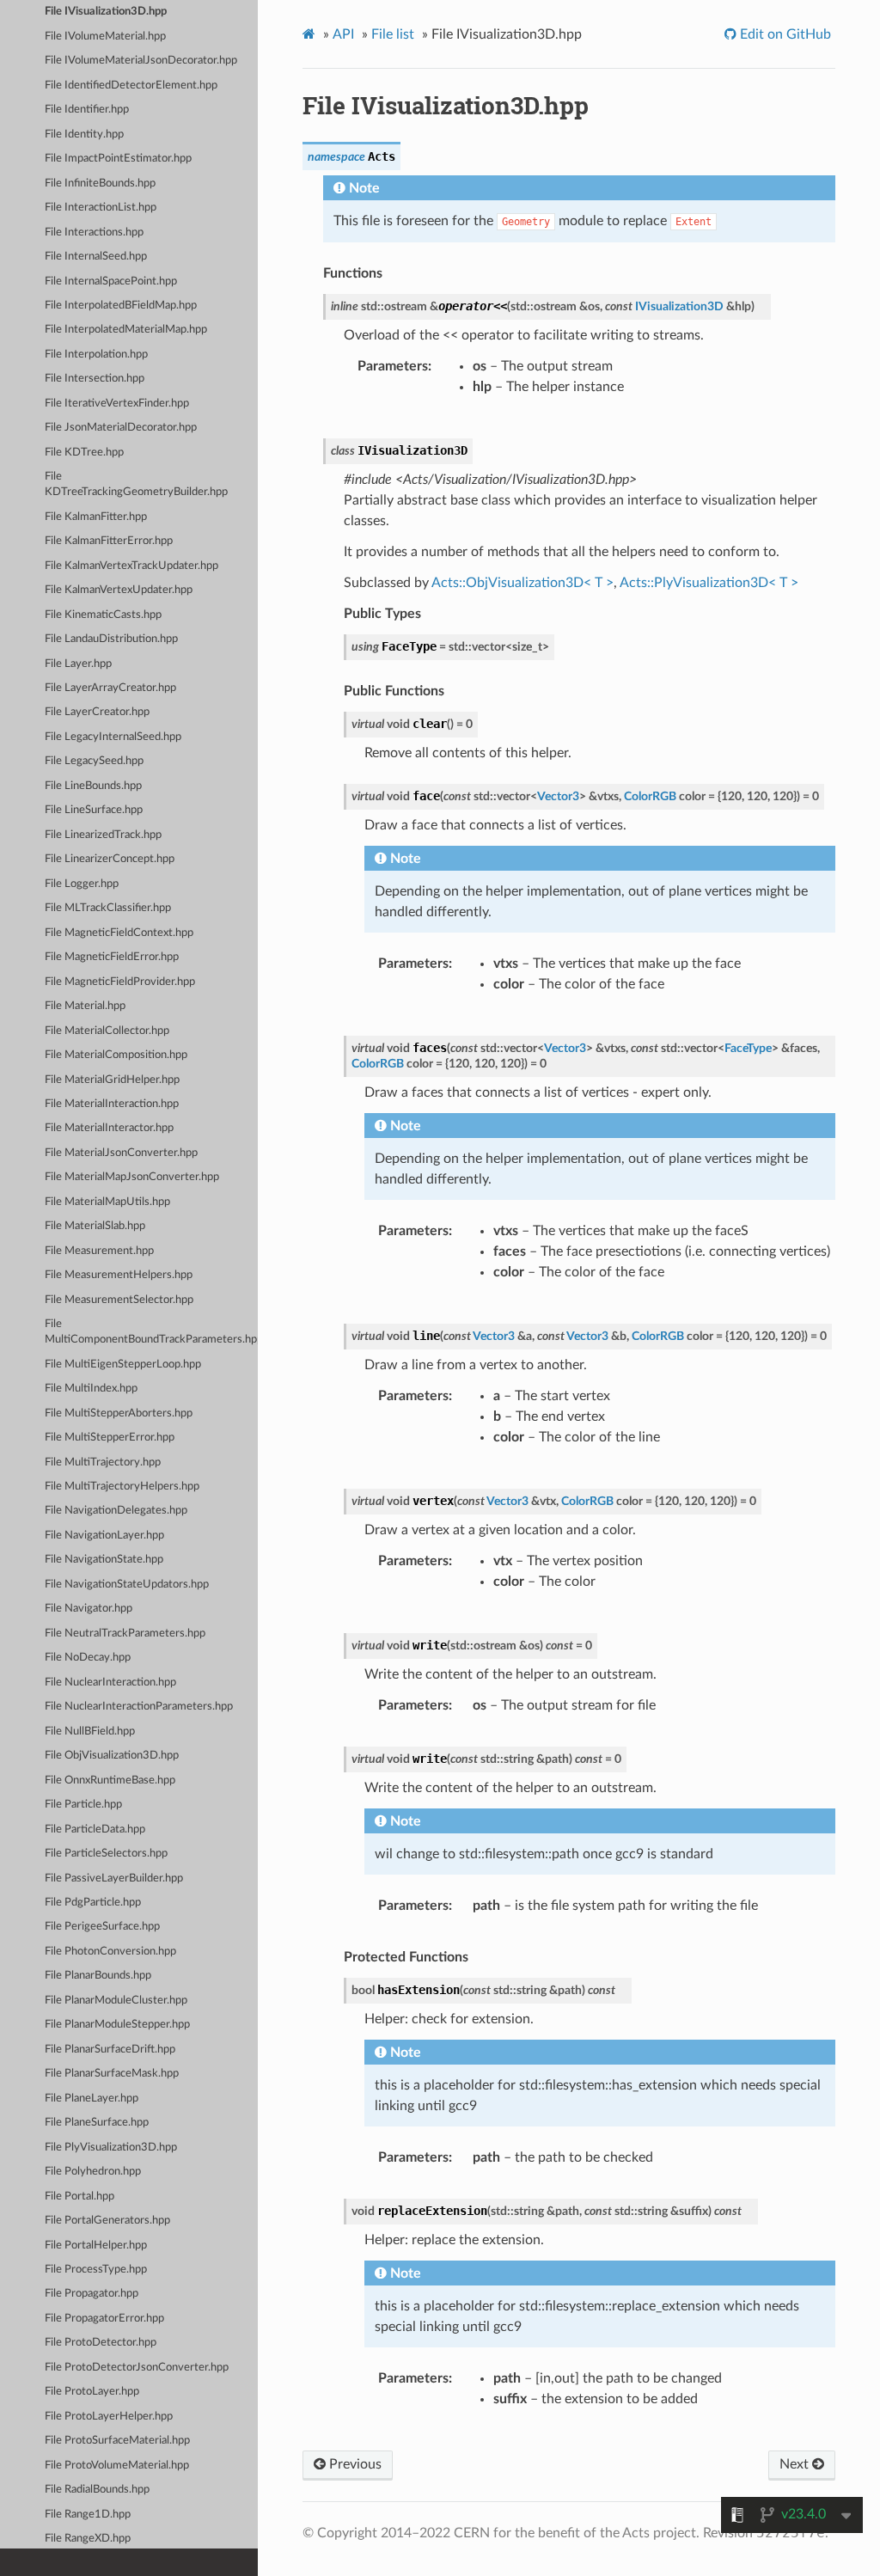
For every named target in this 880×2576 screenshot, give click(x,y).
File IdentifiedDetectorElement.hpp (131, 86)
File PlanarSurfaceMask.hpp (112, 2074)
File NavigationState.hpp (104, 1560)
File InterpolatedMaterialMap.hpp (126, 330)
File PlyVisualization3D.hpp (111, 2148)
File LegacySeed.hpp (94, 761)
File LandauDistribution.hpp (111, 639)
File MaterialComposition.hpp (116, 1055)
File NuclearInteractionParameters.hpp (139, 1707)
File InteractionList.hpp (101, 208)
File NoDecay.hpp (88, 1658)
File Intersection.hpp (95, 379)
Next (796, 2464)
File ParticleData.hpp (95, 1830)
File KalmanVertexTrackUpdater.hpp (131, 566)
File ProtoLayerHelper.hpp (109, 2417)
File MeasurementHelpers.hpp (119, 1275)
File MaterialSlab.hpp (95, 1226)
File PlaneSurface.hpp (97, 2123)
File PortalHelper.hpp (96, 2246)
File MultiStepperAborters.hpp (119, 1413)
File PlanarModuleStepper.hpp (117, 2025)
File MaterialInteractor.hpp (109, 1128)
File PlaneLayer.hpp (92, 2099)
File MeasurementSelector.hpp (119, 1300)
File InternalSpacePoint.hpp (111, 281)
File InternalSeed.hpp (96, 257)
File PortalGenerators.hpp (107, 2221)
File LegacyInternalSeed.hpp (113, 737)
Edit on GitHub (784, 34)
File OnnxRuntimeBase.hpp (110, 1781)
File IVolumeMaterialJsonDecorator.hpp (141, 61)
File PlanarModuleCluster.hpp (116, 2001)
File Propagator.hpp (92, 2294)
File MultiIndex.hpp (91, 1389)
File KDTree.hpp (84, 453)
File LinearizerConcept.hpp (110, 859)
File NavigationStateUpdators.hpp (127, 1585)
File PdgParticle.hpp (93, 1903)
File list (393, 34)
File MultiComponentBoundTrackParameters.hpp (151, 1332)
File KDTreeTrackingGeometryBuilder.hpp (136, 484)
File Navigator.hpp (89, 1609)
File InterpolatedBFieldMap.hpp (121, 306)
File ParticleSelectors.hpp (106, 1854)
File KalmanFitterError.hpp (109, 541)
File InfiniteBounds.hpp (100, 184)
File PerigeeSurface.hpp (102, 1927)
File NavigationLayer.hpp (104, 1536)
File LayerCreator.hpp (97, 712)
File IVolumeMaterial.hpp (105, 37)
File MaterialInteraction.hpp (112, 1104)
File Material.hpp (85, 1006)
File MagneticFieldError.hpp (112, 957)
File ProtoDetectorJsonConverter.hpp (137, 2368)
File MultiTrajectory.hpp (103, 1462)
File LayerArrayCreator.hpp (110, 688)
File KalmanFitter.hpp (96, 517)
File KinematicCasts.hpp (103, 615)
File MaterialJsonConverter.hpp (121, 1153)
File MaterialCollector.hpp (107, 1031)
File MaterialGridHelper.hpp (112, 1080)
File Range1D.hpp (88, 2515)
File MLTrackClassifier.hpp (108, 908)
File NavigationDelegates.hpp (116, 1511)
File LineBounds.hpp (93, 786)
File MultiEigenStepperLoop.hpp (123, 1364)
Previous (354, 2464)
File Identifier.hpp (87, 110)
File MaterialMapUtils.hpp (107, 1202)
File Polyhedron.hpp (93, 2172)
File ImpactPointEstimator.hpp (118, 159)
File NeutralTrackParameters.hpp (125, 1634)
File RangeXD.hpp (88, 2539)
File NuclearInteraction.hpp (110, 1683)
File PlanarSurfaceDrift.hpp (110, 2050)
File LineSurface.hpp (94, 810)
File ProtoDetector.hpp (101, 2343)
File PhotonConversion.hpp (110, 1952)
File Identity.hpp (84, 135)
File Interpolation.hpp (96, 355)
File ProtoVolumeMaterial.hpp (117, 2466)
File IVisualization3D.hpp (106, 12)
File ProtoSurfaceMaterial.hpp (117, 2441)
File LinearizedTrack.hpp (103, 835)
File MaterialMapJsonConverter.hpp (132, 1177)
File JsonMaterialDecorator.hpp (121, 428)
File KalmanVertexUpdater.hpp (119, 590)
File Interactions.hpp (94, 233)
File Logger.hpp (82, 884)
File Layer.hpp (78, 664)
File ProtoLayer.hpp (92, 2392)
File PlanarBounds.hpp (98, 1976)
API (343, 34)
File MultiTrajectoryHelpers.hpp (122, 1487)
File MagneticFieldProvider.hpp (120, 982)
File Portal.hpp (79, 2197)
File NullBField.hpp (90, 1732)
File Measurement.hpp (99, 1251)
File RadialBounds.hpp (97, 2490)
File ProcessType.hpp (96, 2270)
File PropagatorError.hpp (104, 2319)
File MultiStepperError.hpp (110, 1438)
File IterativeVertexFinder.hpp (117, 404)
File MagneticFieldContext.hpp (119, 933)
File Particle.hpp (83, 1805)
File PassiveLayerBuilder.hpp (114, 1878)
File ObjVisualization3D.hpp (112, 1756)
